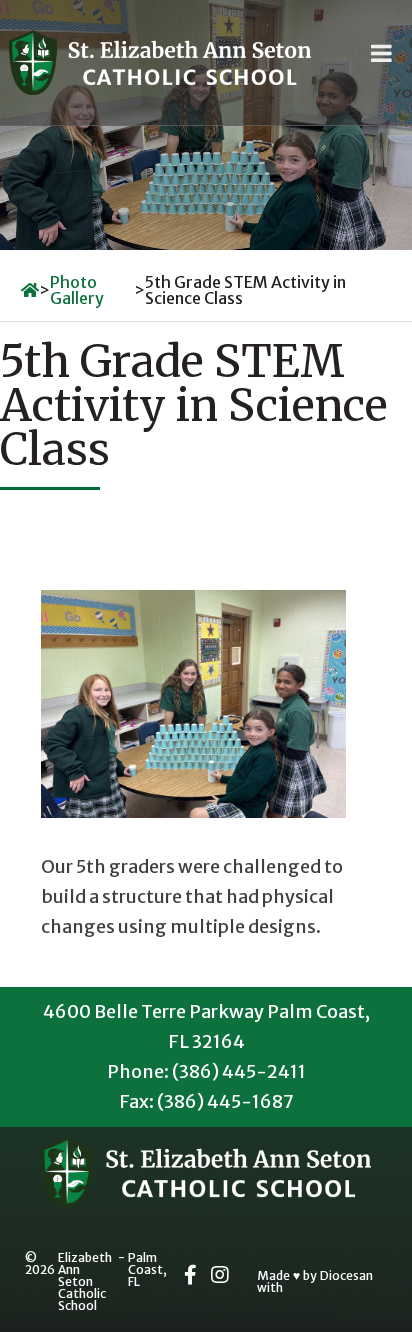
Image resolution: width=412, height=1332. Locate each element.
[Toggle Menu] (381, 53)
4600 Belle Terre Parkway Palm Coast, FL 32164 (206, 1026)
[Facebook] (190, 1275)
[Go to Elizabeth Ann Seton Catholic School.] (30, 290)
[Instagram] (220, 1275)
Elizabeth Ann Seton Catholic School (85, 1282)
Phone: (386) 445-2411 (206, 1071)
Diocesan (346, 1276)
